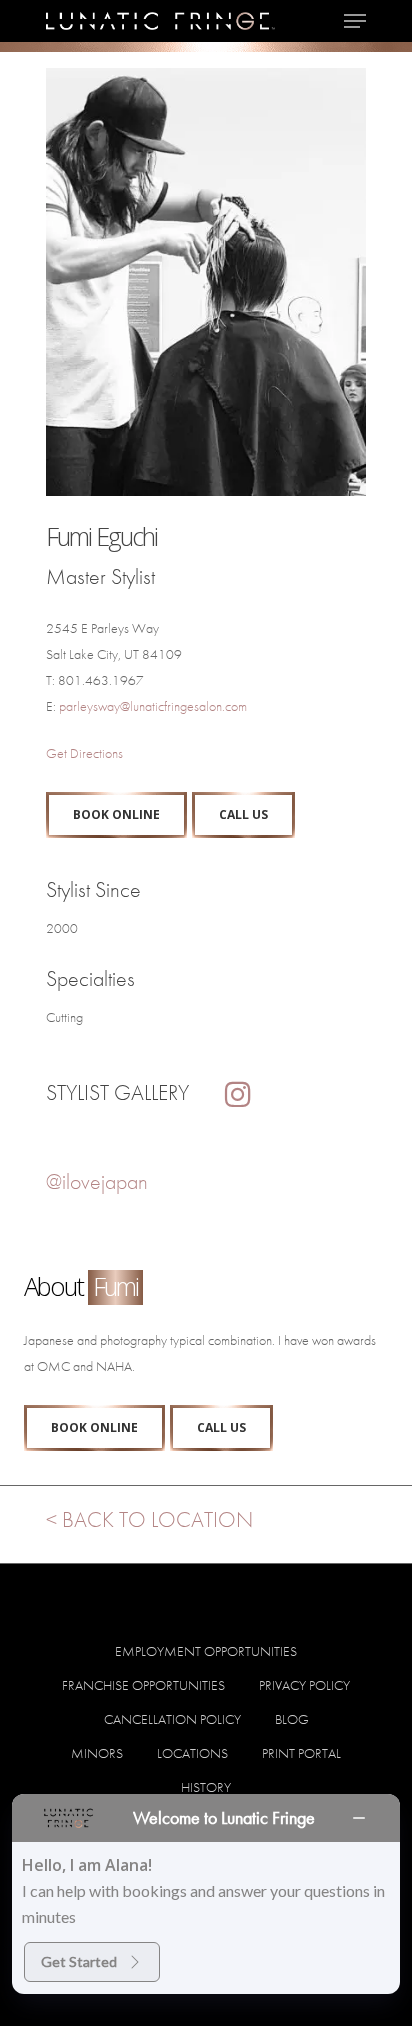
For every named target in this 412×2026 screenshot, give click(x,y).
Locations (192, 1753)
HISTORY (206, 1787)
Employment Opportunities (206, 1651)
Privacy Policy (304, 1685)
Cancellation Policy (172, 1719)
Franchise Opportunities (143, 1685)
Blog (292, 1719)
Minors (97, 1753)
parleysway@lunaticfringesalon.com (153, 706)
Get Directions (84, 753)
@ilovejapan (97, 1181)
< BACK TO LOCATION (149, 1519)
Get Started (79, 1961)
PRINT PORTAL (301, 1753)
